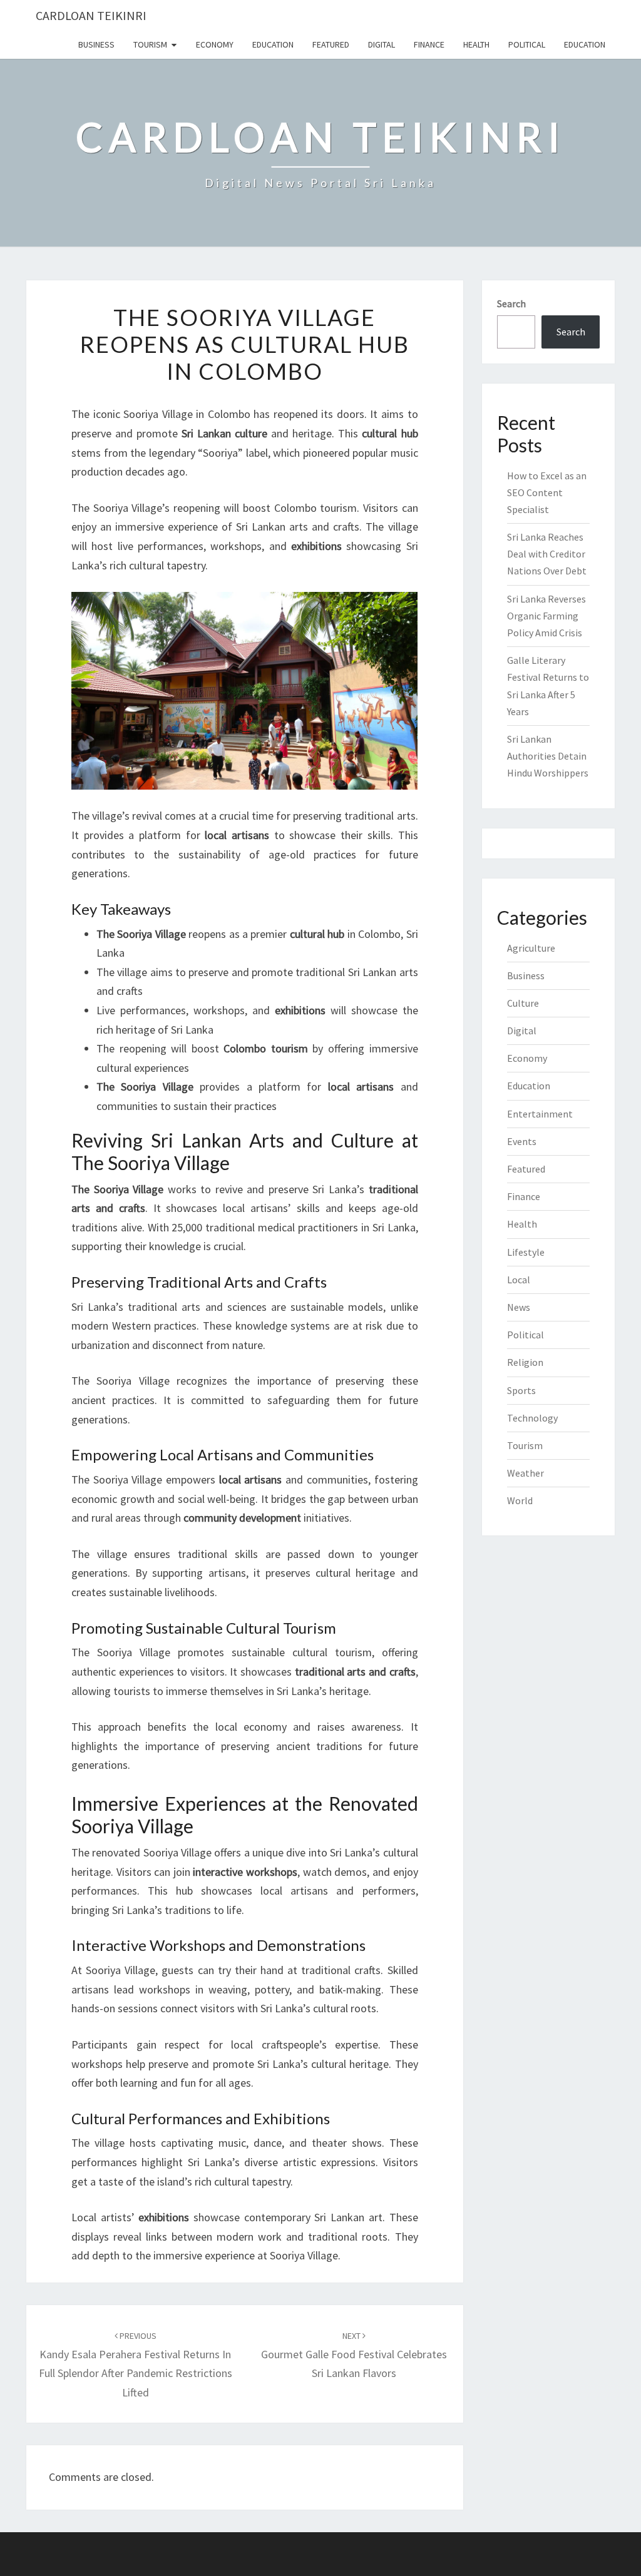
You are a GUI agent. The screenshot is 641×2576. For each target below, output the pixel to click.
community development (242, 1518)
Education (273, 44)
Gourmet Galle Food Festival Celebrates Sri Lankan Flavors (354, 2355)
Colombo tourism (316, 508)
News (519, 1307)
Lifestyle (526, 1252)
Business (96, 44)
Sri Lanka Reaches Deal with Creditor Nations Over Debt (547, 554)
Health (476, 44)
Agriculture (531, 948)
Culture (523, 1003)
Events (522, 1141)
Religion (525, 1362)
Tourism (150, 44)
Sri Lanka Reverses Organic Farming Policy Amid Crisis (546, 616)
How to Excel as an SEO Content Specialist (547, 492)
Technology (532, 1418)
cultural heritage (350, 2064)
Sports (521, 1390)
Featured (331, 44)
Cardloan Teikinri (91, 15)
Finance (429, 44)
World (520, 1500)
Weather (526, 1473)
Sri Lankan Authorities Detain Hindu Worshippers (548, 756)
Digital (382, 44)
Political (527, 44)
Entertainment (540, 1114)
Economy (215, 44)
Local (519, 1280)
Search (511, 303)
